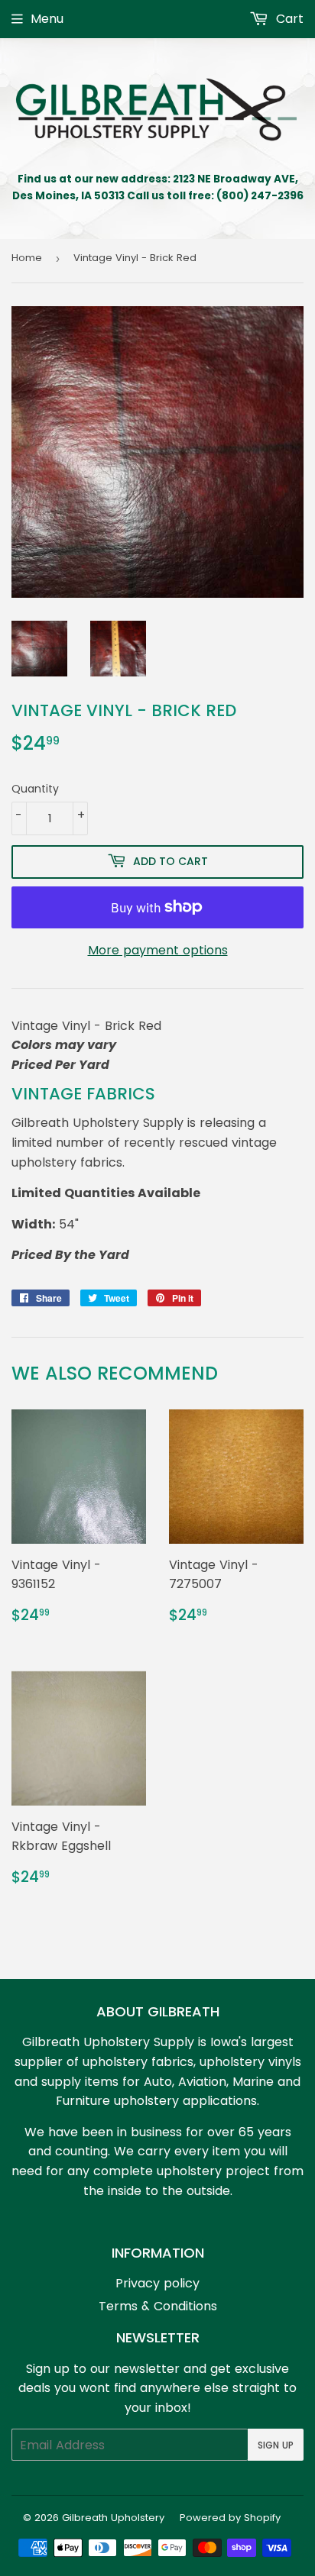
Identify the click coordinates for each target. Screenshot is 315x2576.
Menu (47, 19)
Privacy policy (157, 2283)
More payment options (158, 950)
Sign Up (276, 2445)
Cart (288, 19)
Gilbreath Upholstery (113, 2518)
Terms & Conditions (158, 2306)
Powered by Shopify (230, 2518)
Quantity (35, 789)
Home (27, 258)
